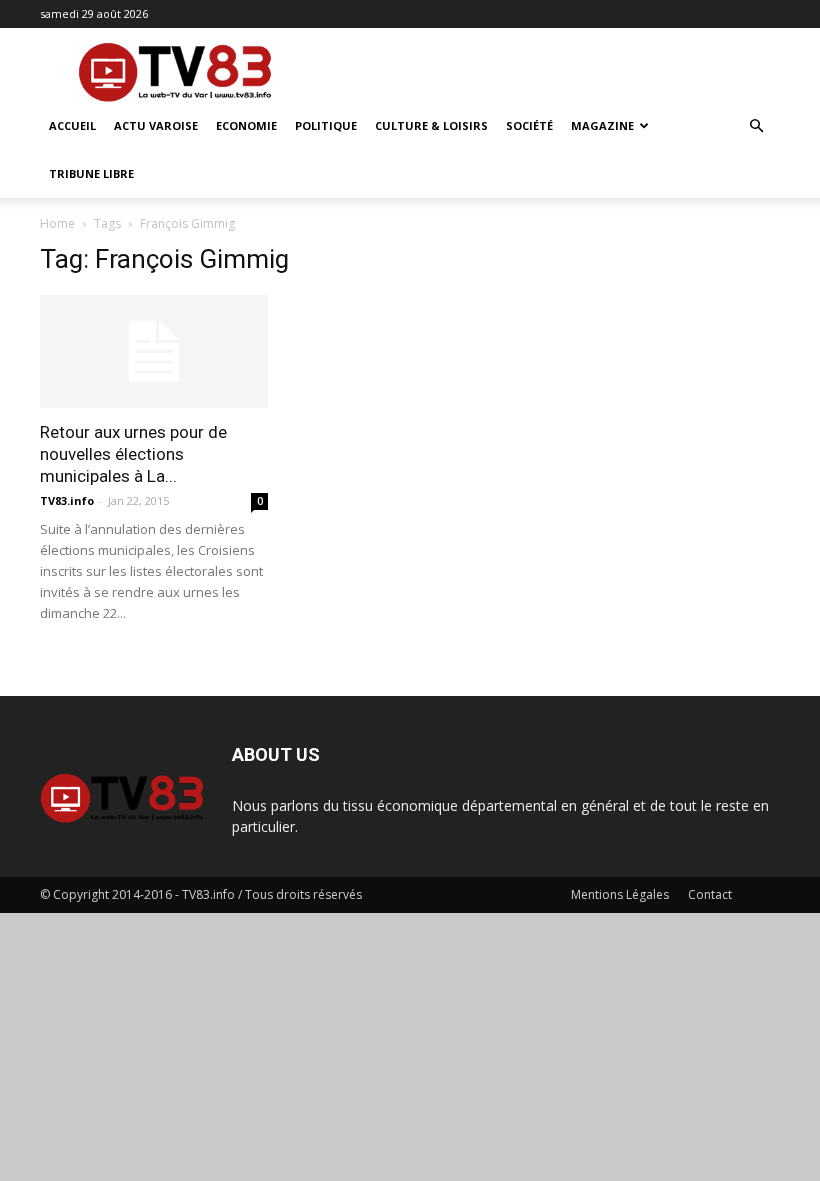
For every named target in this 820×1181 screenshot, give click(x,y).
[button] (756, 126)
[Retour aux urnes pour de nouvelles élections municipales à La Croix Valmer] (154, 351)
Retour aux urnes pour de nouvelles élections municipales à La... (133, 454)
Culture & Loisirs (431, 125)
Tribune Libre (91, 173)
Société (529, 125)
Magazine (602, 125)
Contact (710, 894)
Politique (326, 125)
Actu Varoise (156, 125)
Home (57, 223)
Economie (246, 125)
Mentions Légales (620, 894)
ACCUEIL (72, 125)
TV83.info (67, 500)
